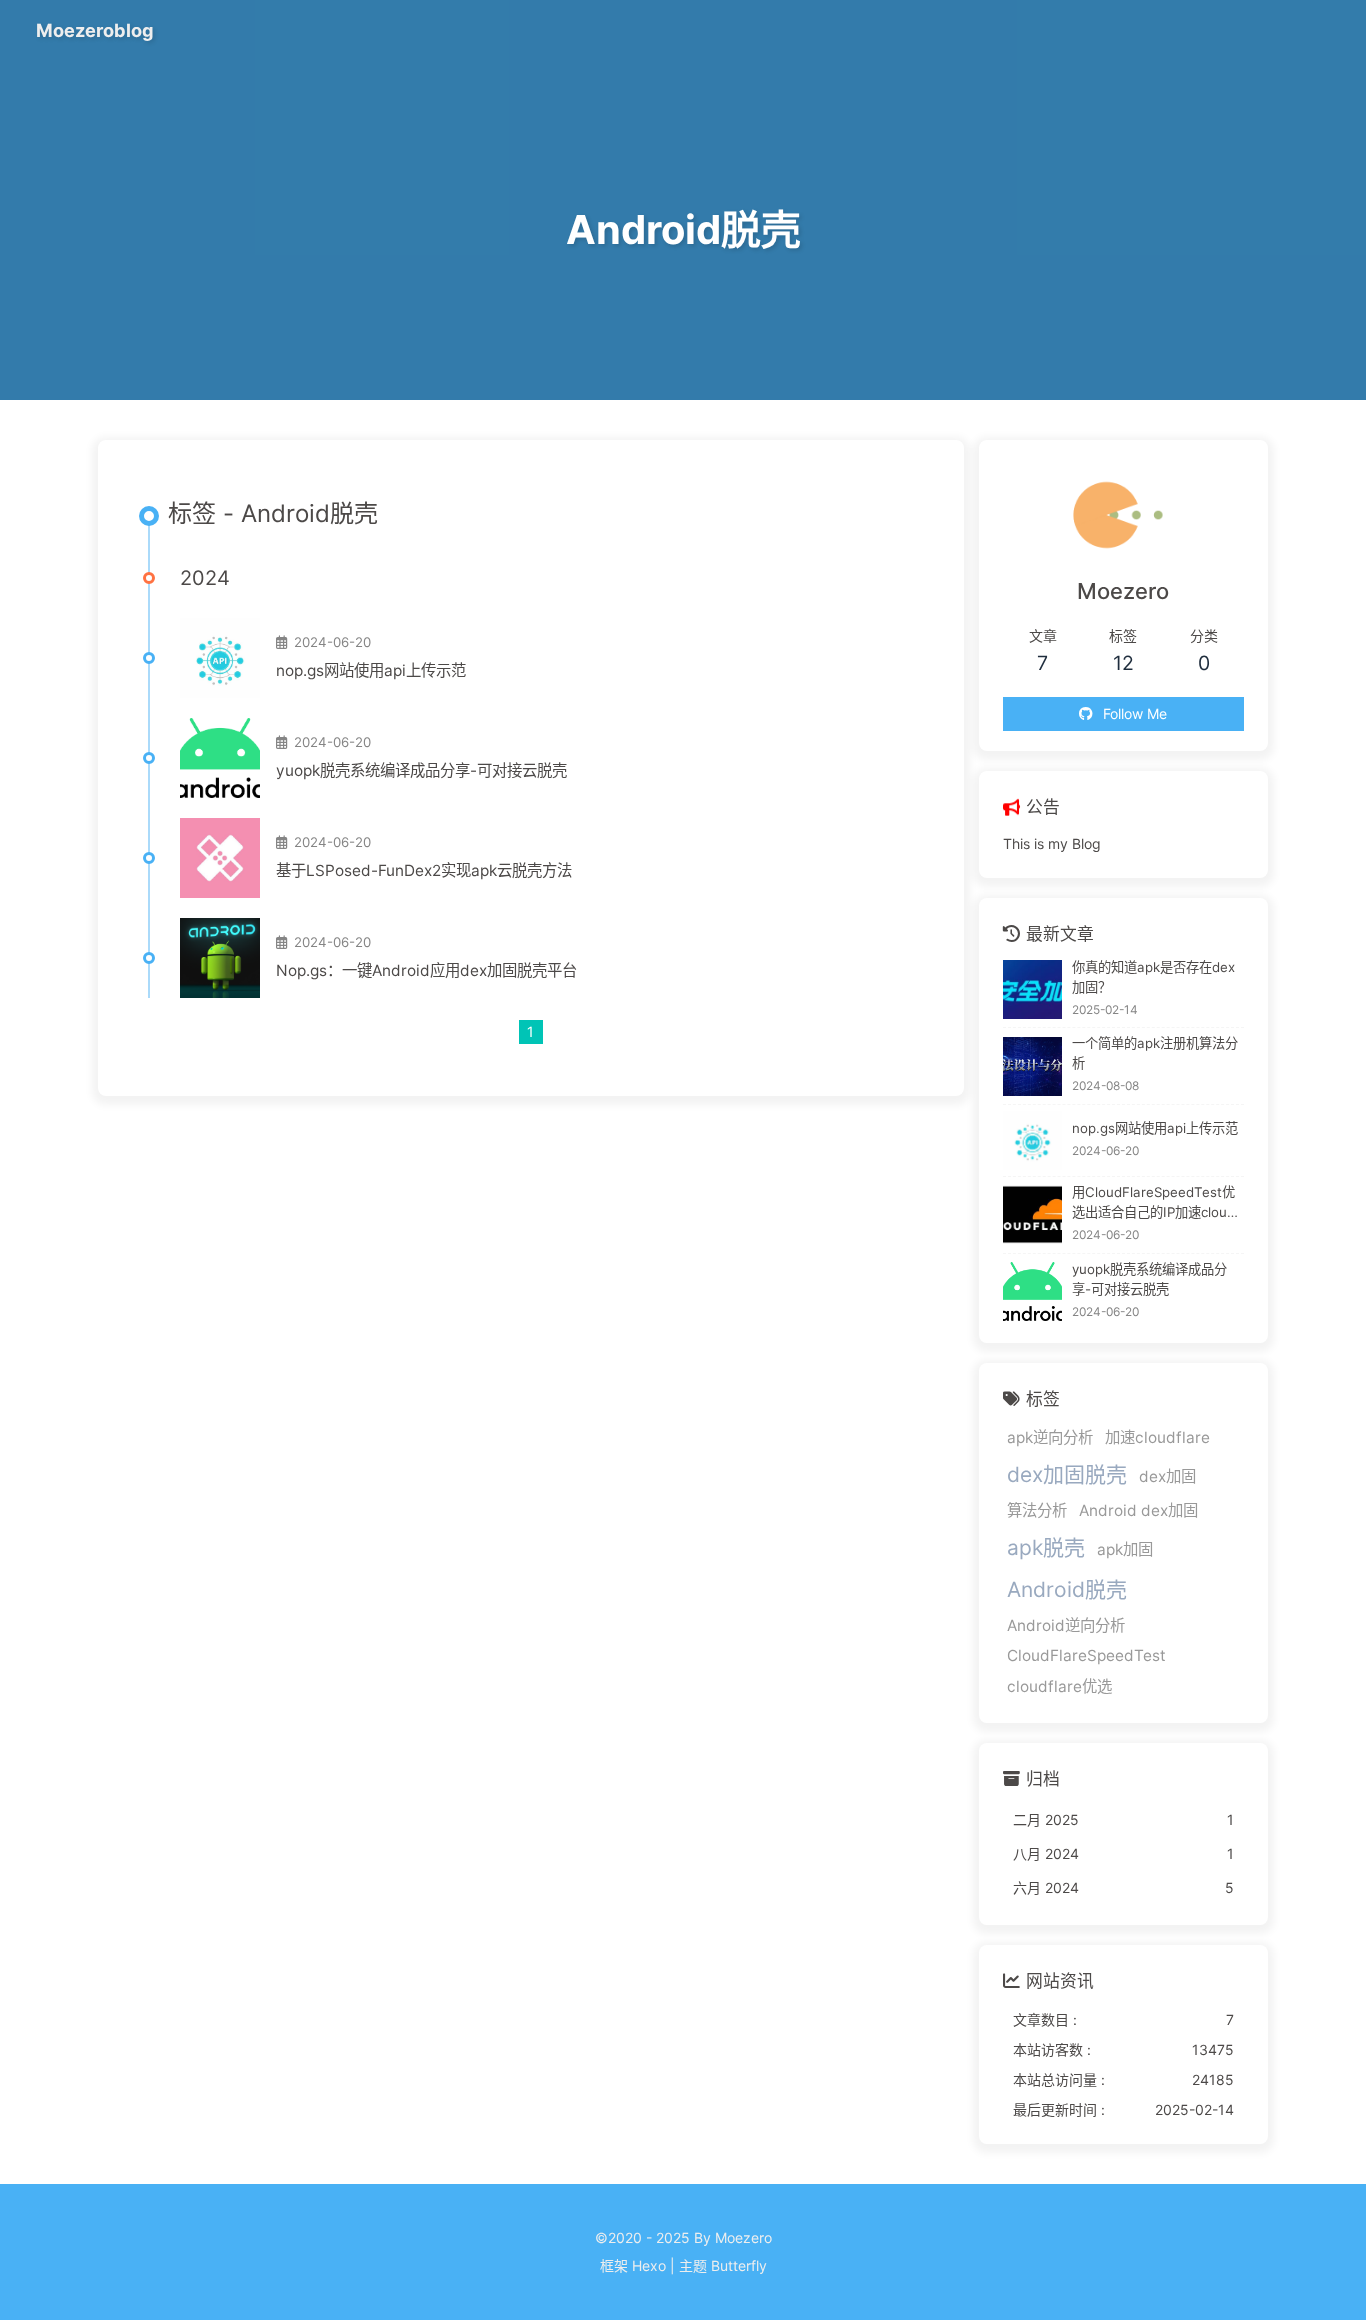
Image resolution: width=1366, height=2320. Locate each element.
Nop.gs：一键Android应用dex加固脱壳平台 (426, 970)
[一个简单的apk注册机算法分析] (1032, 1066)
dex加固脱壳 (1067, 1474)
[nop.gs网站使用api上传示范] (220, 658)
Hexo (649, 2265)
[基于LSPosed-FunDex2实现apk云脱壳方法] (220, 858)
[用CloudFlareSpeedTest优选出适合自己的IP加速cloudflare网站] (1032, 1214)
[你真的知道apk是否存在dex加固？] (1032, 989)
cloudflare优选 (1059, 1686)
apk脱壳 (1046, 1547)
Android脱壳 (1067, 1589)
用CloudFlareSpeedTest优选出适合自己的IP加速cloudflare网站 (1157, 1203)
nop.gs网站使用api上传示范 (371, 670)
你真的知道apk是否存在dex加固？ (1153, 977)
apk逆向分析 (1050, 1437)
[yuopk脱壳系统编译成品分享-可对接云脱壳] (220, 758)
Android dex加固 (1138, 1510)
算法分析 (1037, 1510)
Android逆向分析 (1066, 1625)
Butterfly (739, 2265)
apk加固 (1125, 1549)
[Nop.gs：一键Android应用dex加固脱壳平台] (220, 958)
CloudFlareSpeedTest (1086, 1655)
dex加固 (1167, 1476)
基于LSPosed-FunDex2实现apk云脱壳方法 (424, 870)
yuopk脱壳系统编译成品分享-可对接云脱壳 (421, 770)
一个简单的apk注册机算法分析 (1155, 1053)
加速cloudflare (1157, 1437)
